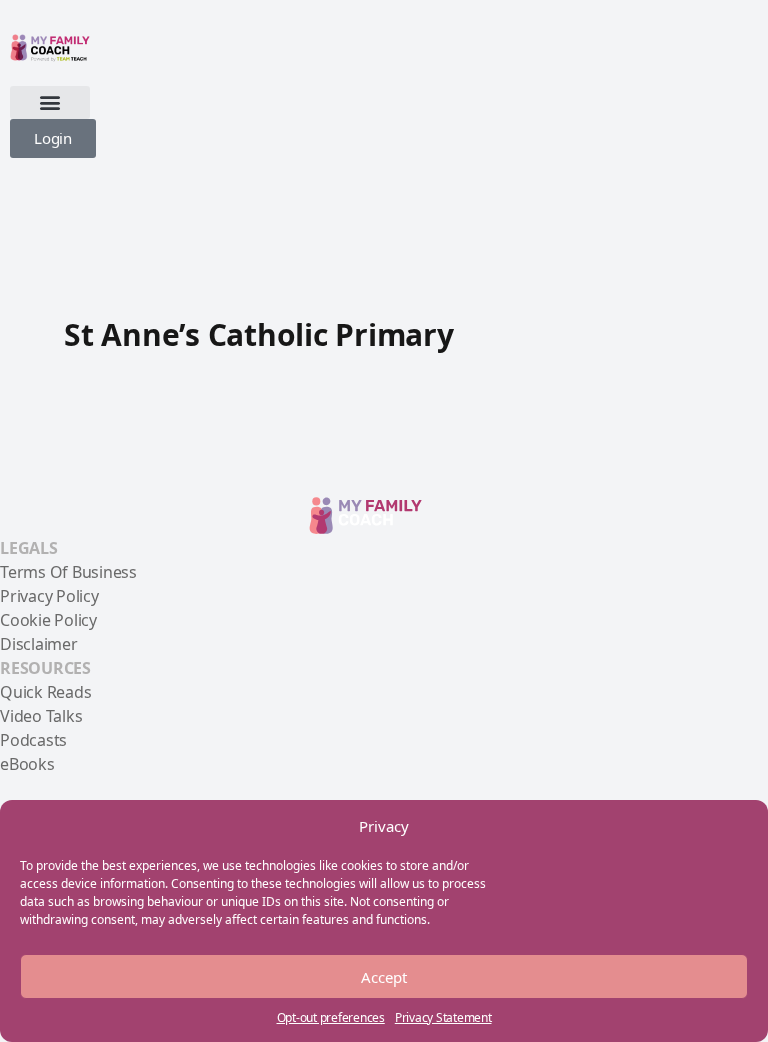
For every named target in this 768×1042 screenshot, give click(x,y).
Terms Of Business (68, 572)
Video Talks (41, 716)
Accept (384, 977)
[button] (50, 102)
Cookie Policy (48, 620)
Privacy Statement (443, 1017)
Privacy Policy (49, 596)
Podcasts (33, 740)
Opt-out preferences (331, 1017)
